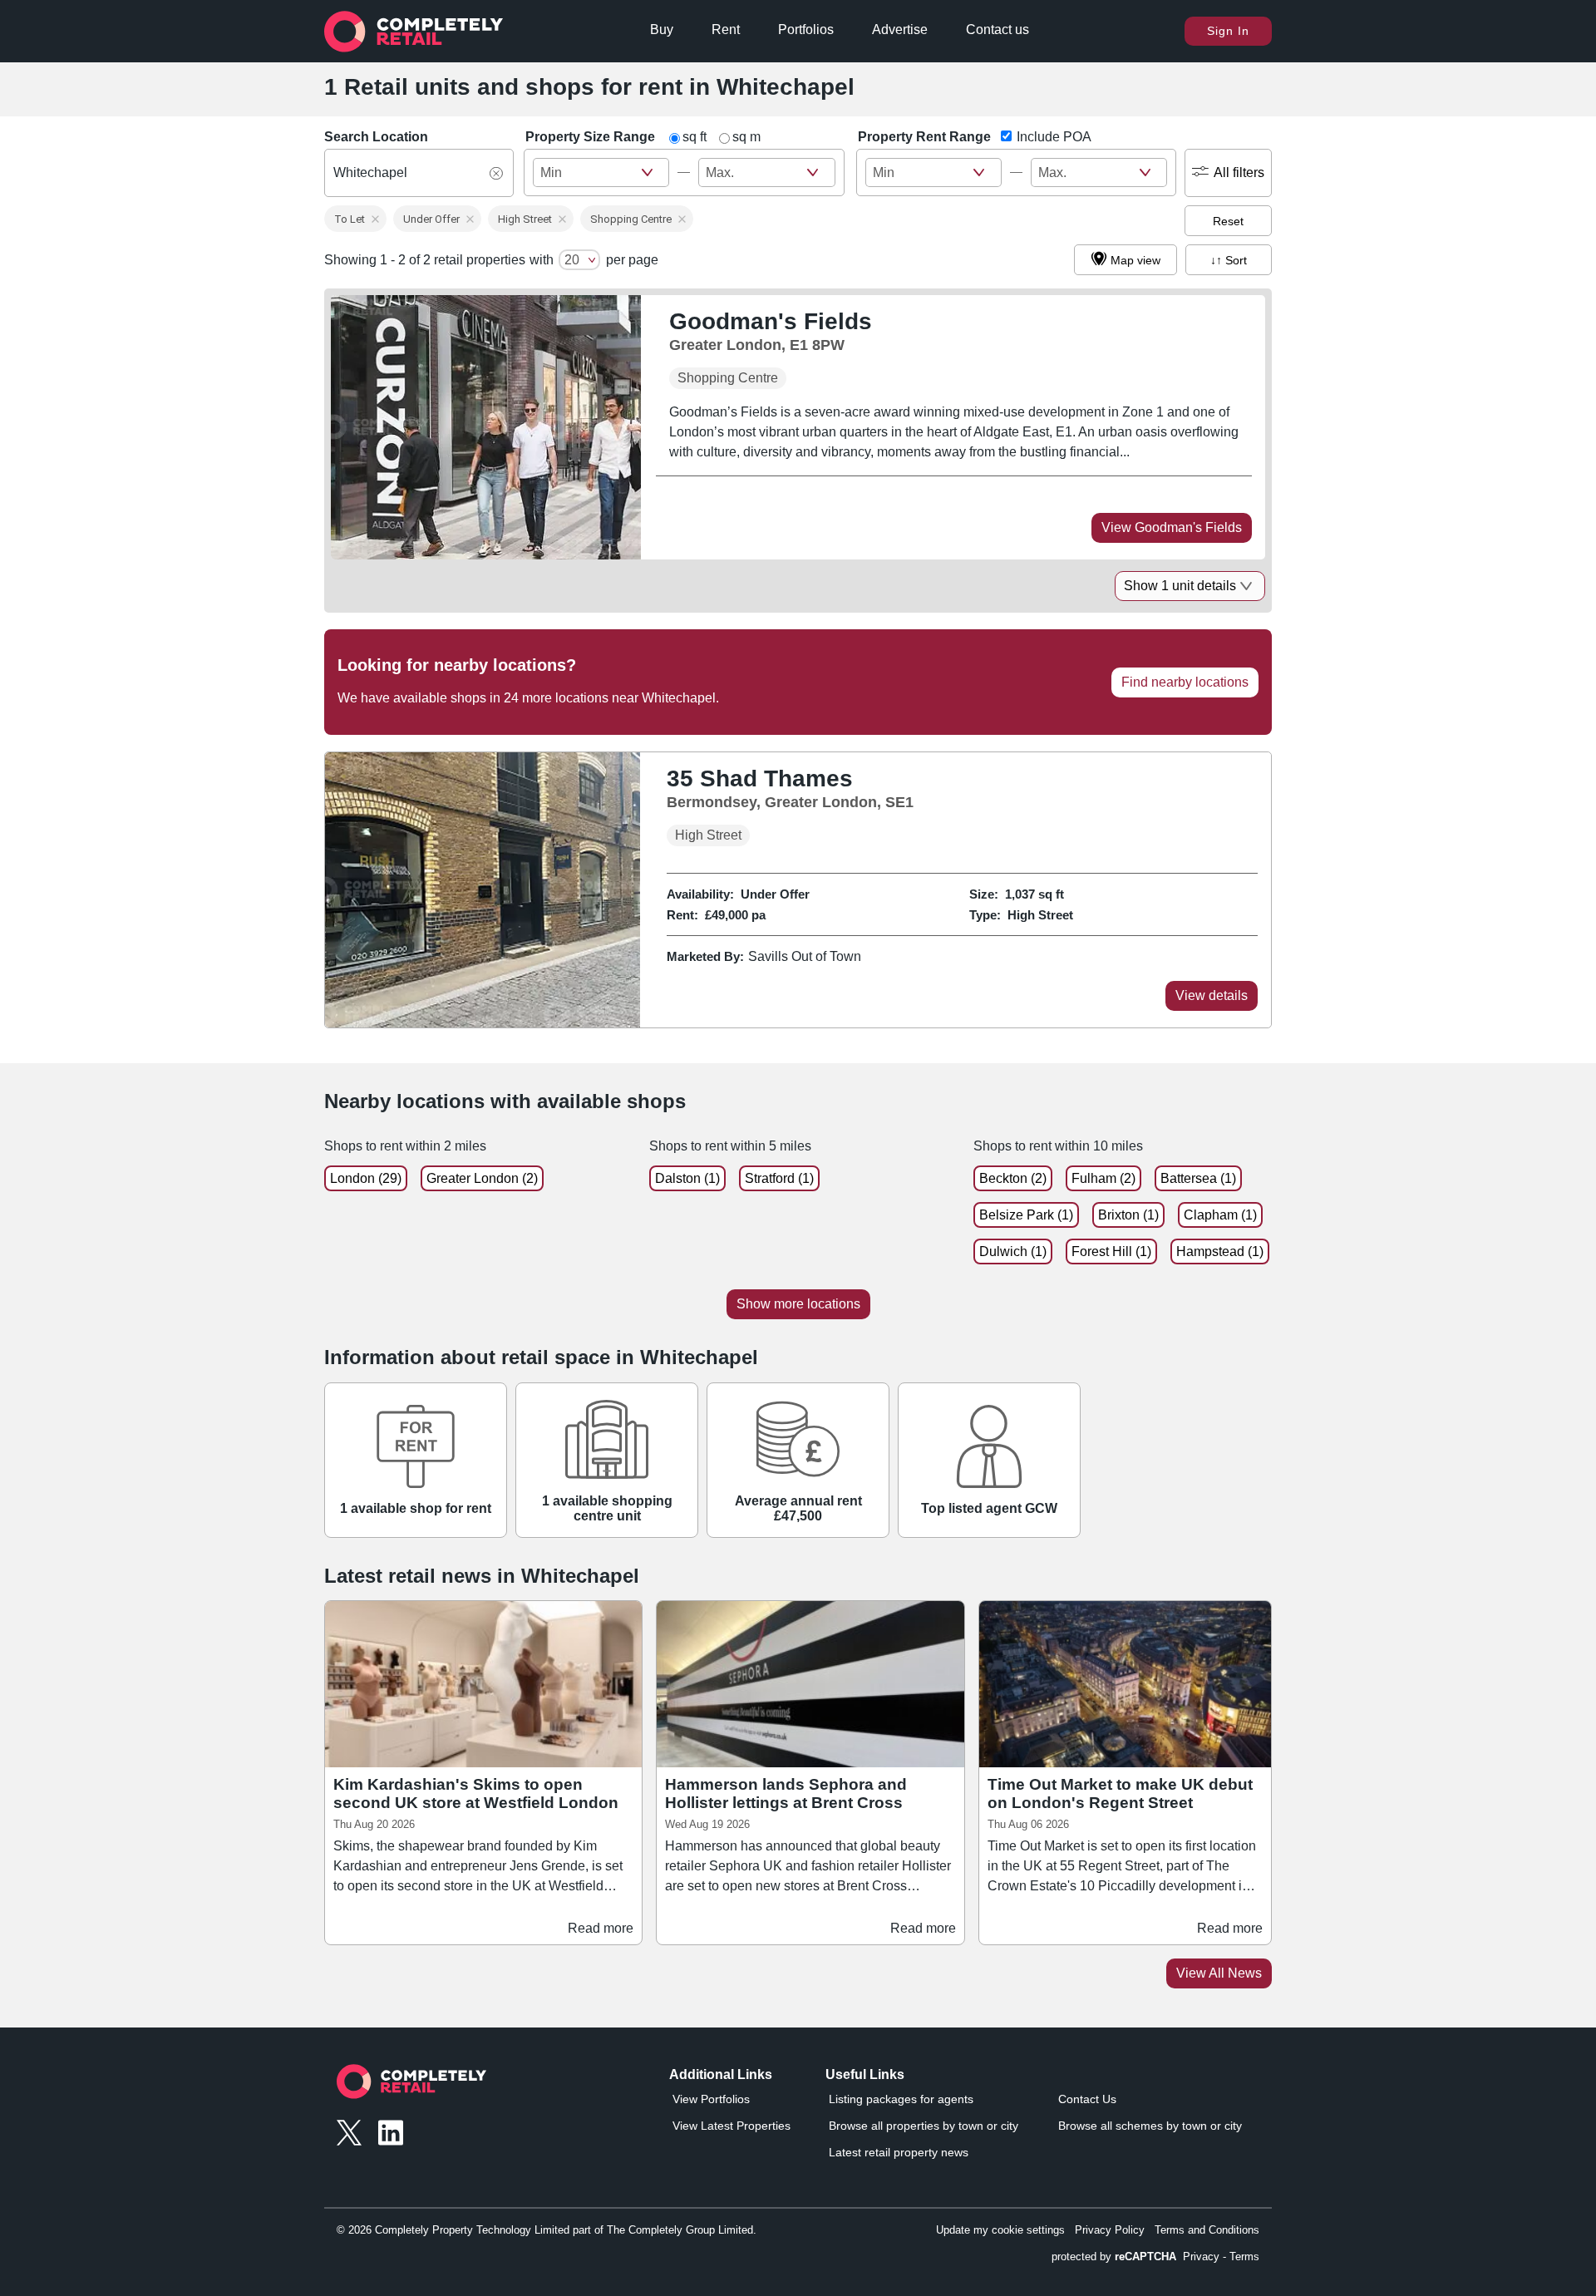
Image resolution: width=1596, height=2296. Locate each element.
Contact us (997, 30)
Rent (726, 30)
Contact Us (1087, 2099)
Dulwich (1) (1013, 1251)
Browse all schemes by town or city (1150, 2126)
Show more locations (798, 1304)
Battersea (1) (1198, 1178)
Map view (1135, 260)
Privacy (1201, 2257)
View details (1212, 995)
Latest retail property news (899, 2152)
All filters (1239, 172)
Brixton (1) (1128, 1215)
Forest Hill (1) (1111, 1251)
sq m (746, 137)
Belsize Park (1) (1026, 1215)
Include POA (1054, 137)
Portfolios (806, 30)
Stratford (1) (779, 1178)
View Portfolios (711, 2099)
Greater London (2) (482, 1178)
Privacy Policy (1110, 2230)
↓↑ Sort (1229, 260)
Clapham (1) (1220, 1215)
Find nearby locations (1185, 682)
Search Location (376, 137)
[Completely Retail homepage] (411, 2086)
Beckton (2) (1013, 1178)
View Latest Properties (731, 2126)
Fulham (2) (1103, 1178)
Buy (662, 30)
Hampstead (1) (1220, 1251)
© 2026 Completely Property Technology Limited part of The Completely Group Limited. (547, 2230)
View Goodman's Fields (1172, 527)
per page (632, 260)
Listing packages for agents (901, 2099)
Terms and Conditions (1207, 2230)
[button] (355, 219)
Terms (1244, 2257)
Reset (1228, 221)
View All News (1219, 1973)
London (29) (366, 1178)
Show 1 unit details (1180, 586)
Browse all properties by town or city (924, 2126)
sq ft (695, 137)
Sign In (1228, 31)
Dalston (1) (687, 1178)
